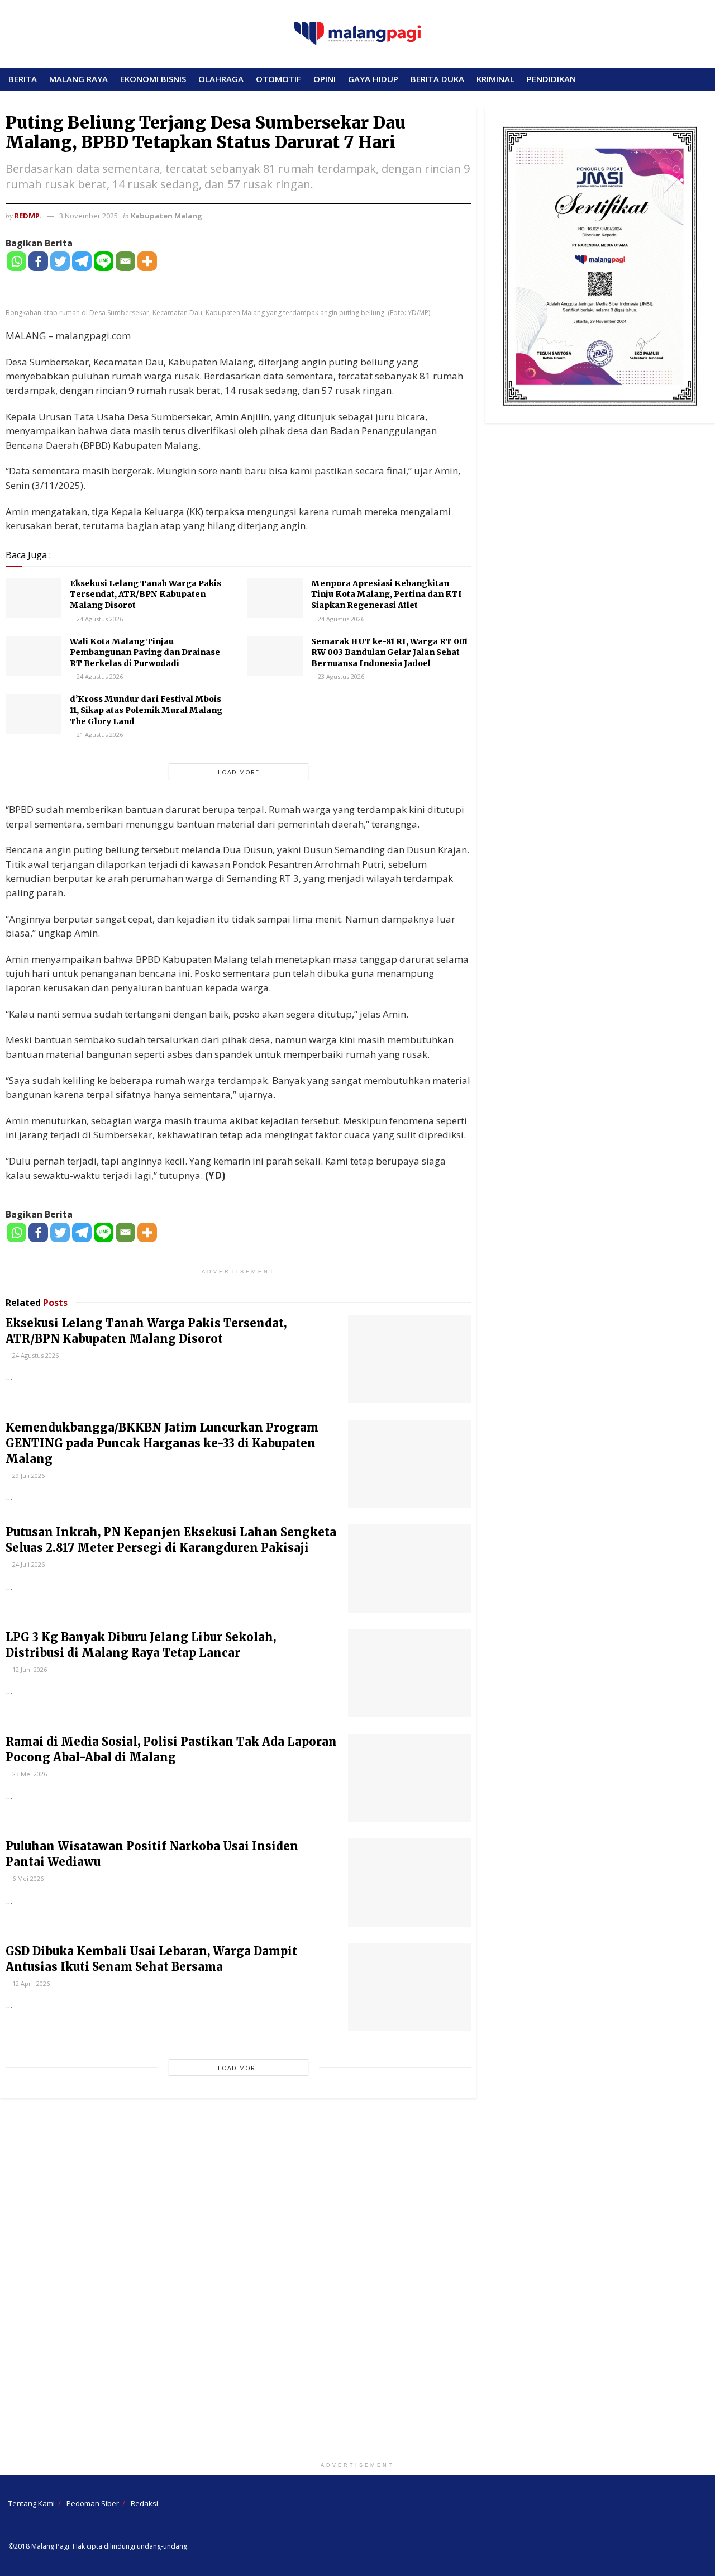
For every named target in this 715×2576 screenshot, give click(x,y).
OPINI (325, 79)
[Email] (125, 261)
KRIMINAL (495, 79)
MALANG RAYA (78, 79)
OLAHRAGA (221, 79)
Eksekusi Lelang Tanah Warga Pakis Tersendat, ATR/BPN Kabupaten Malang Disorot (146, 594)
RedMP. (28, 216)
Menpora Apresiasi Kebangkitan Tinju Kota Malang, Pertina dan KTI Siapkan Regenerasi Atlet (387, 594)
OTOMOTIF (278, 79)
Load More (239, 772)
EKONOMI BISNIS (153, 79)
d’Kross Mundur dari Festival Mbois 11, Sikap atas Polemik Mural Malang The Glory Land (146, 710)
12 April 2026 (30, 1983)
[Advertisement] (357, 2283)
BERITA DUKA (437, 79)
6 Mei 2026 (27, 1878)
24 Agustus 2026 (99, 619)
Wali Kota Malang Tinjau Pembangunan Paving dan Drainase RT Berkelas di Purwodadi (145, 652)
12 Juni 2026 (29, 1669)
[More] (147, 261)
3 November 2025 (89, 216)
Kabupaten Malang (166, 216)
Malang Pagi (50, 2546)
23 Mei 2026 (29, 1774)
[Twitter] (60, 261)
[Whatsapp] (16, 261)
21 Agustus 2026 (99, 735)
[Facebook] (38, 261)
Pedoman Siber (93, 2503)
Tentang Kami (32, 2503)
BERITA (23, 79)
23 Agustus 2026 (340, 676)
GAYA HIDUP (373, 79)
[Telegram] (82, 261)
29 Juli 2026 (28, 1475)
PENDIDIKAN (551, 79)
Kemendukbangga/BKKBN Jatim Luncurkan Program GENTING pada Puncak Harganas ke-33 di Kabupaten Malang (162, 1443)
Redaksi (144, 2503)
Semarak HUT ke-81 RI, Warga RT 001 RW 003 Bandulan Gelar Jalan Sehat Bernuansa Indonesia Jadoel (389, 652)
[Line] (104, 261)
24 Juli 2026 (28, 1564)
